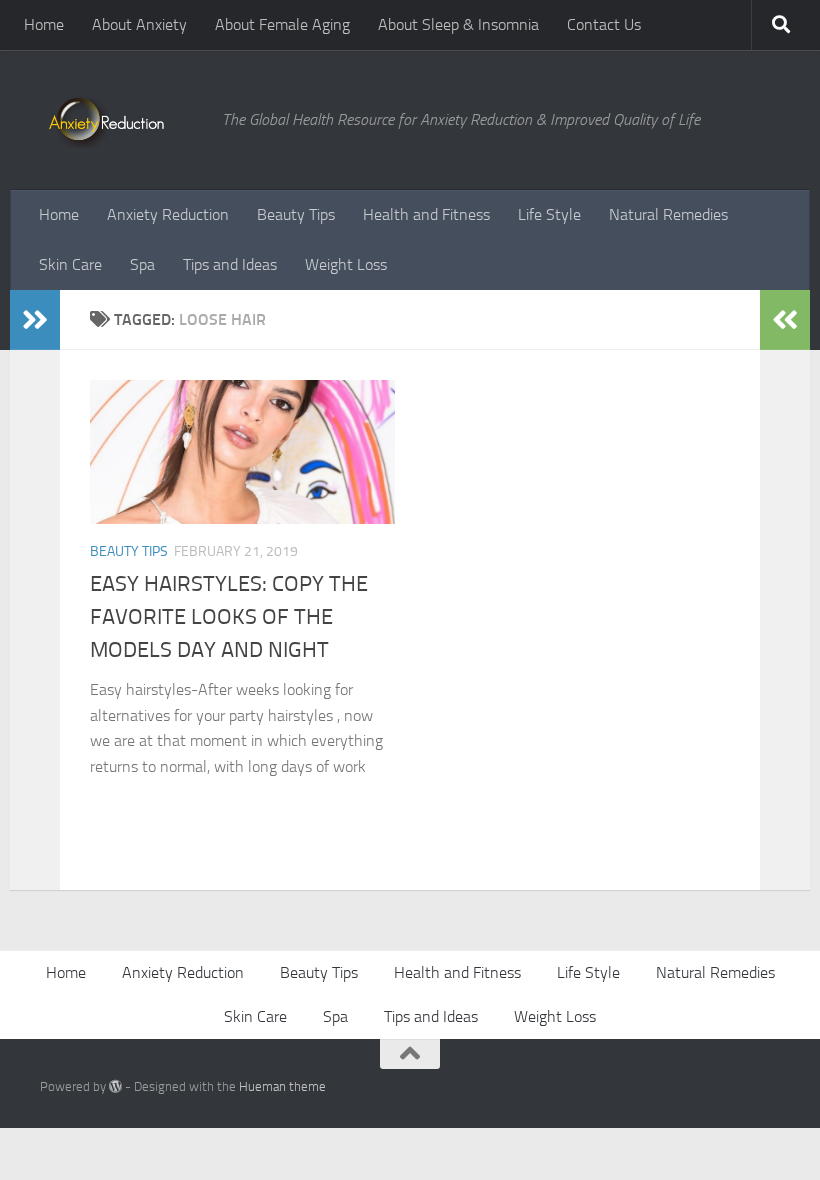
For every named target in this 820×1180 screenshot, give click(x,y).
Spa (142, 264)
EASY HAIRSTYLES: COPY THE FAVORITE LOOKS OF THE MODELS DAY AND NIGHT (229, 617)
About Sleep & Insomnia (458, 24)
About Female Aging (282, 24)
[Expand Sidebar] (35, 320)
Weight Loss (346, 264)
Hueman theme (282, 1086)
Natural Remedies (668, 214)
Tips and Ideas (230, 264)
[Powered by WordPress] (115, 1086)
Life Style (549, 214)
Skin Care (70, 264)
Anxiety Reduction (168, 214)
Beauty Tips (296, 214)
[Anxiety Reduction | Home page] (121, 120)
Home (44, 24)
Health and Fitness (426, 214)
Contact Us (604, 24)
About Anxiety (139, 24)
